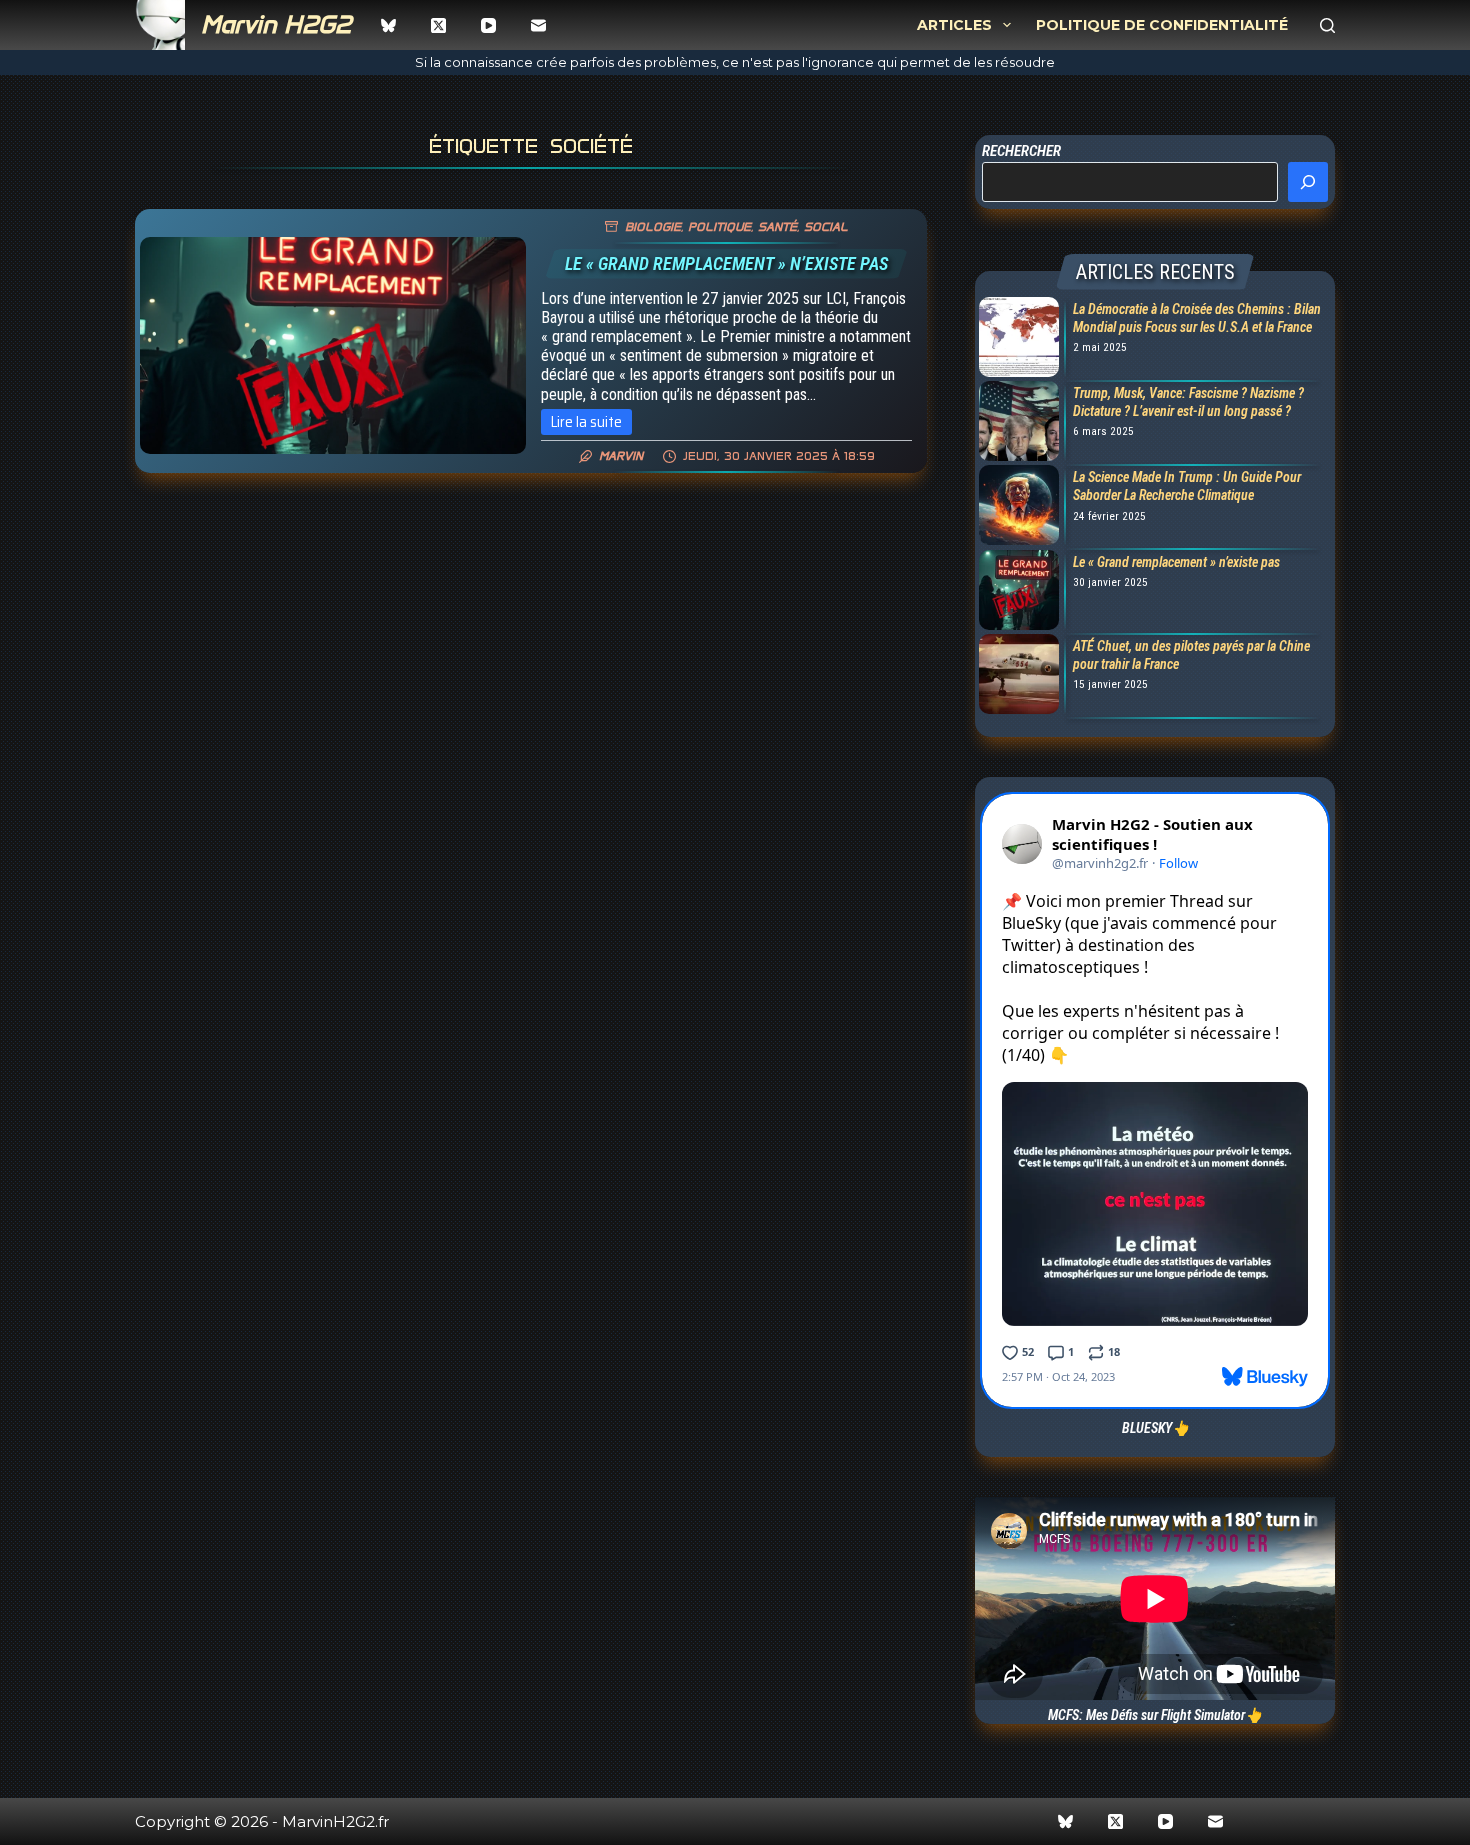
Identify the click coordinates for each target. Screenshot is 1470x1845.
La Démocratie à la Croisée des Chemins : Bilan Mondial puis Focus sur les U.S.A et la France (1197, 318)
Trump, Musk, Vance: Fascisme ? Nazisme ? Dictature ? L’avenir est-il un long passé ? (1188, 402)
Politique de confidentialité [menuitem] (1162, 25)
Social (826, 226)
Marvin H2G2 (276, 24)
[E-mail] (538, 25)
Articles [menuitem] (954, 25)
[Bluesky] (388, 25)
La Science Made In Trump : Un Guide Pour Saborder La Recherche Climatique (1187, 486)
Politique (719, 226)
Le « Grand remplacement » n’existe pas (726, 263)
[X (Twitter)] (438, 25)
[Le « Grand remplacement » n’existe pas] (333, 345)
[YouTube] (488, 25)
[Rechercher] (1327, 25)
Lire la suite (591, 423)
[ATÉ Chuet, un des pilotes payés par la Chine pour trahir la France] (1017, 676)
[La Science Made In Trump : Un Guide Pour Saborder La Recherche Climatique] (1017, 507)
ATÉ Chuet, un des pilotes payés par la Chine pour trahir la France (1191, 655)
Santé (777, 226)
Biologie (653, 226)
